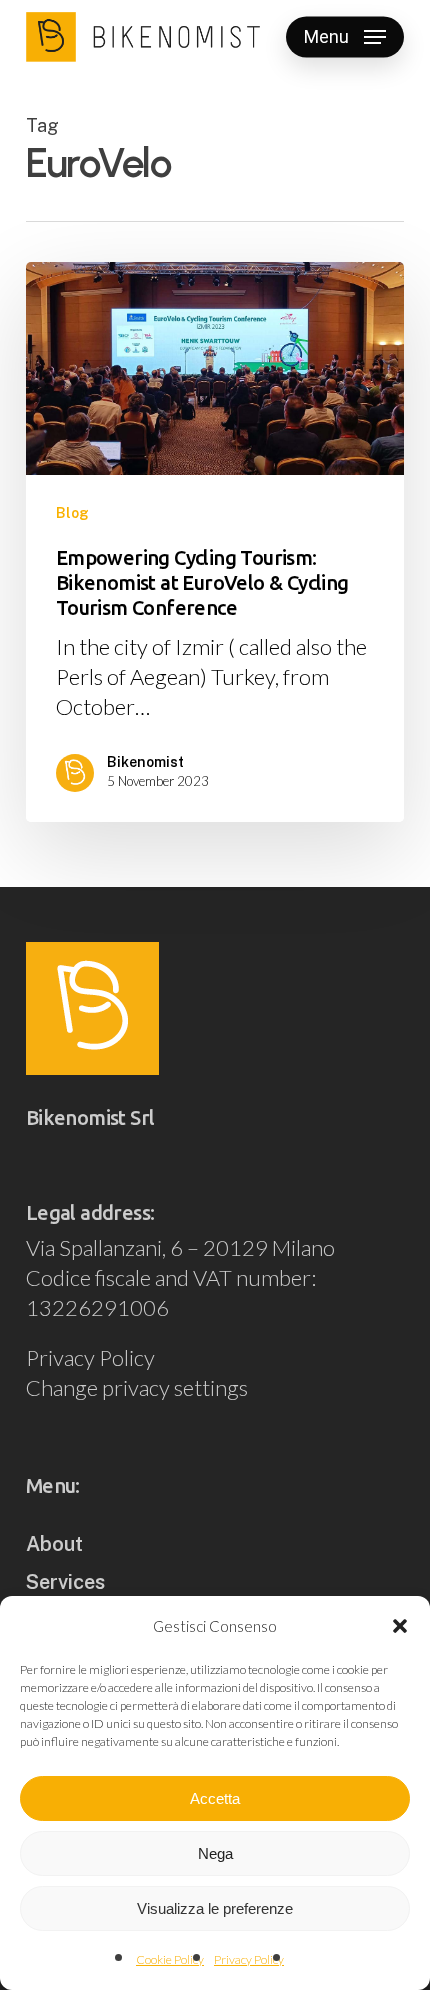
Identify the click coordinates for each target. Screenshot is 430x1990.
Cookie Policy (170, 1959)
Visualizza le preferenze (215, 1908)
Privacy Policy (249, 1959)
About (54, 1544)
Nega (215, 1853)
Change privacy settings (137, 1387)
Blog (72, 513)
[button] (400, 1626)
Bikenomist (145, 762)
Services (65, 1582)
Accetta (215, 1798)
